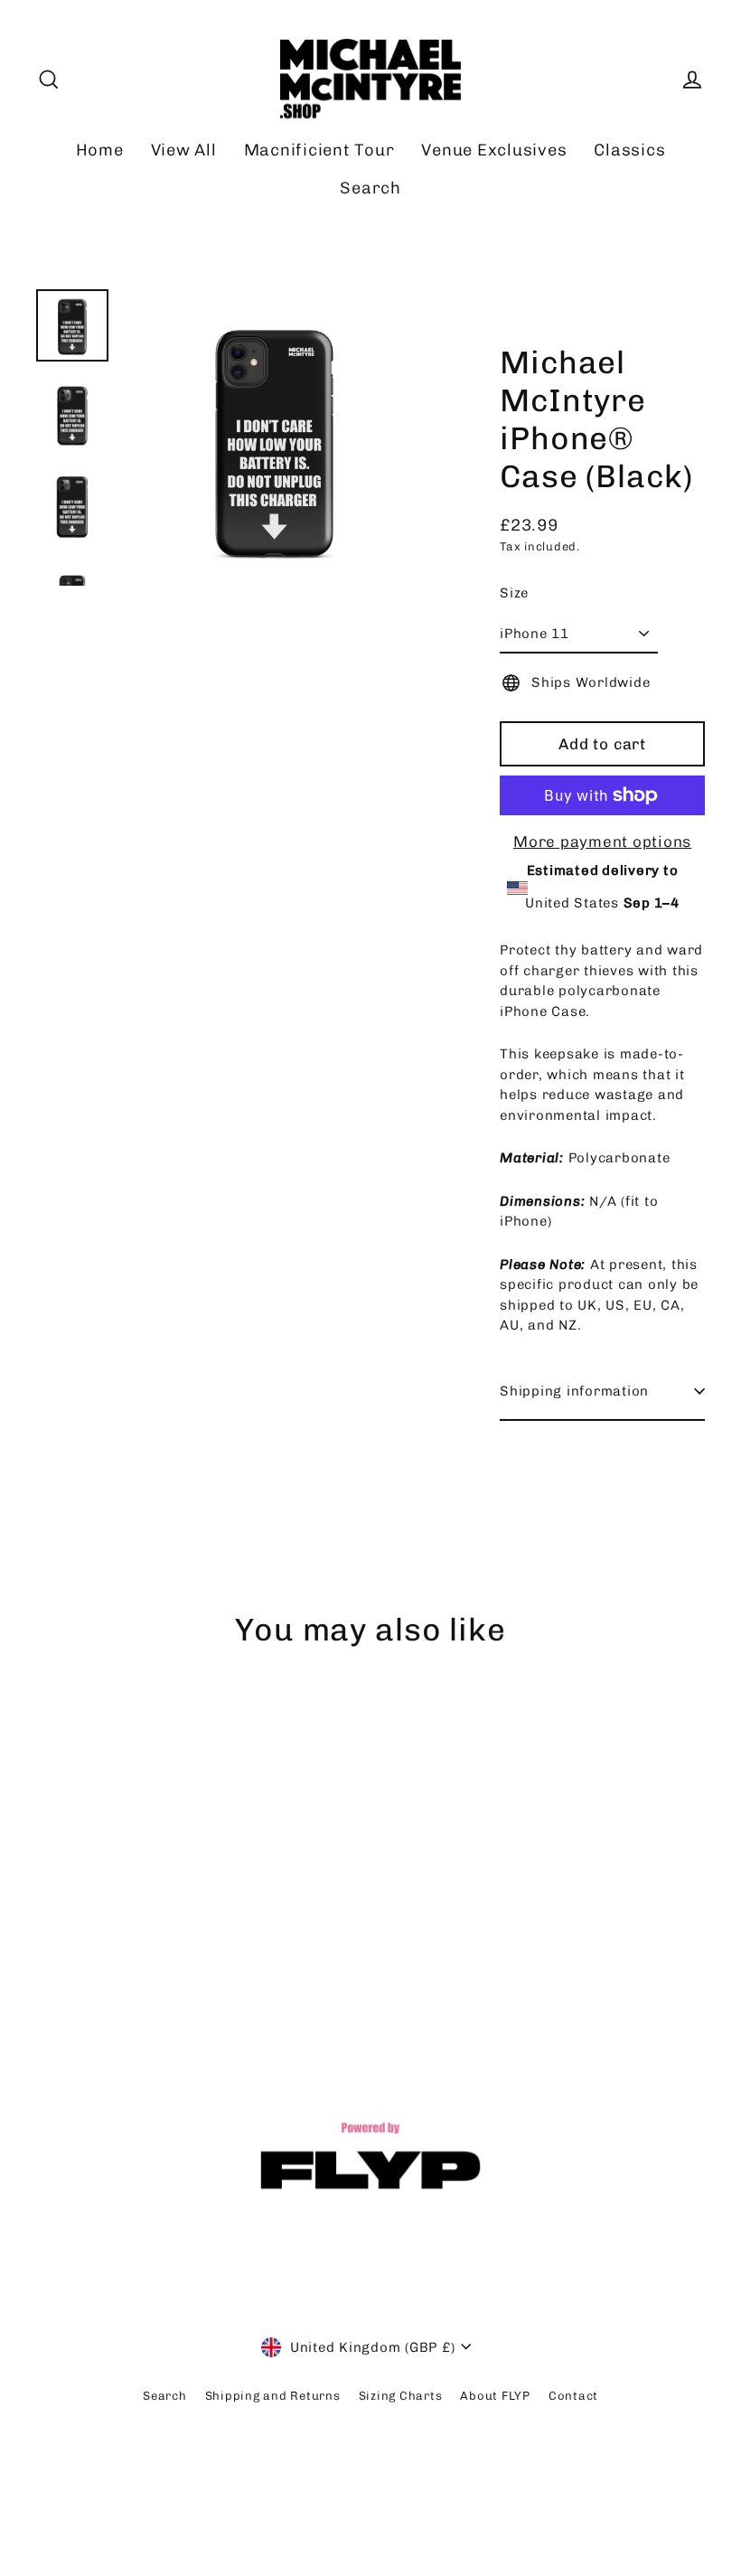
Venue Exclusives (494, 150)
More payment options (602, 841)
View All (184, 150)
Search (370, 188)
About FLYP (495, 2396)
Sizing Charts (401, 2396)
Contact (573, 2396)
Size (514, 593)
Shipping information (574, 1391)
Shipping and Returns (273, 2396)
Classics (629, 150)
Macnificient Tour (319, 150)
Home (100, 150)
